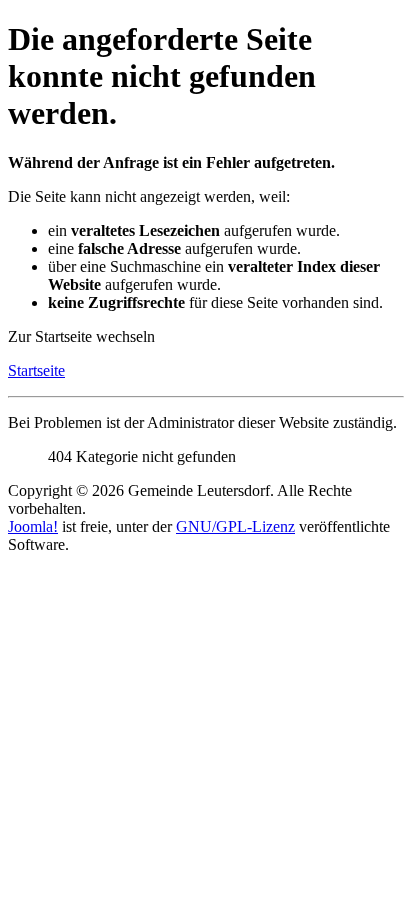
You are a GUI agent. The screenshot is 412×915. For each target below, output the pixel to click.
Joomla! (33, 526)
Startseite (36, 370)
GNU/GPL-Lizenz (235, 526)
